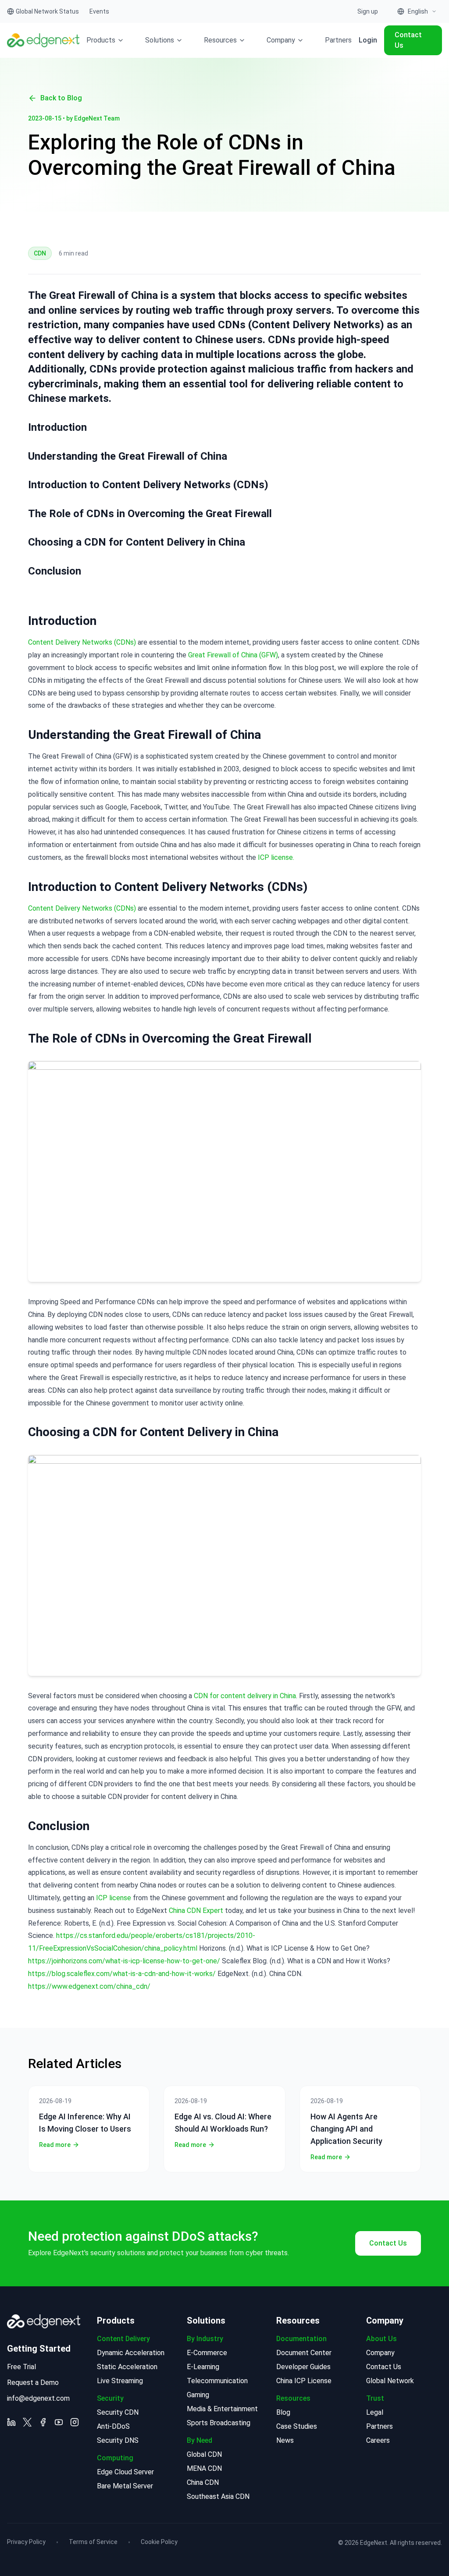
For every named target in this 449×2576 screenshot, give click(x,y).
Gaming (198, 2395)
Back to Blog (61, 98)
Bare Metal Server (125, 2486)
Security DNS (118, 2440)
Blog (283, 2412)
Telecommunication (217, 2381)
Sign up (368, 11)
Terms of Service (93, 2542)
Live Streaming (120, 2381)
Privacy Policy (26, 2542)
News (285, 2440)
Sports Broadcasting (219, 2423)
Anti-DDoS (113, 2426)
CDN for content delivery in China (244, 1696)
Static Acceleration (127, 2367)
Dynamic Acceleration (131, 2353)
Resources (220, 40)
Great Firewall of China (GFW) (233, 655)
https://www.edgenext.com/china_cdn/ (89, 1986)
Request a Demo (33, 2383)
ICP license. (276, 857)
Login (368, 40)
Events (99, 11)
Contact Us (408, 40)
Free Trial (21, 2367)
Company (281, 40)
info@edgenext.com (38, 2398)
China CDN (203, 2482)
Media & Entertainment (222, 2409)
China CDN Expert (196, 1911)
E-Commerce (207, 2353)
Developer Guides (303, 2367)
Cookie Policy (159, 2542)
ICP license (114, 1898)
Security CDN (118, 2412)
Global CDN (204, 2454)
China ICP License (304, 2381)
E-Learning (203, 2367)
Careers (378, 2440)
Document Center (304, 2353)
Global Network (390, 2381)
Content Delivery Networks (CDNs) (82, 642)
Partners (338, 40)
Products (101, 40)
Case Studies (297, 2426)
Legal (375, 2412)
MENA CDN (204, 2468)
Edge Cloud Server (125, 2472)
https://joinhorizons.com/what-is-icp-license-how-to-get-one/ (124, 1961)
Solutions (160, 40)
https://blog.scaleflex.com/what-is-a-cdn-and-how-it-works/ (122, 1974)
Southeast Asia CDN (218, 2496)
